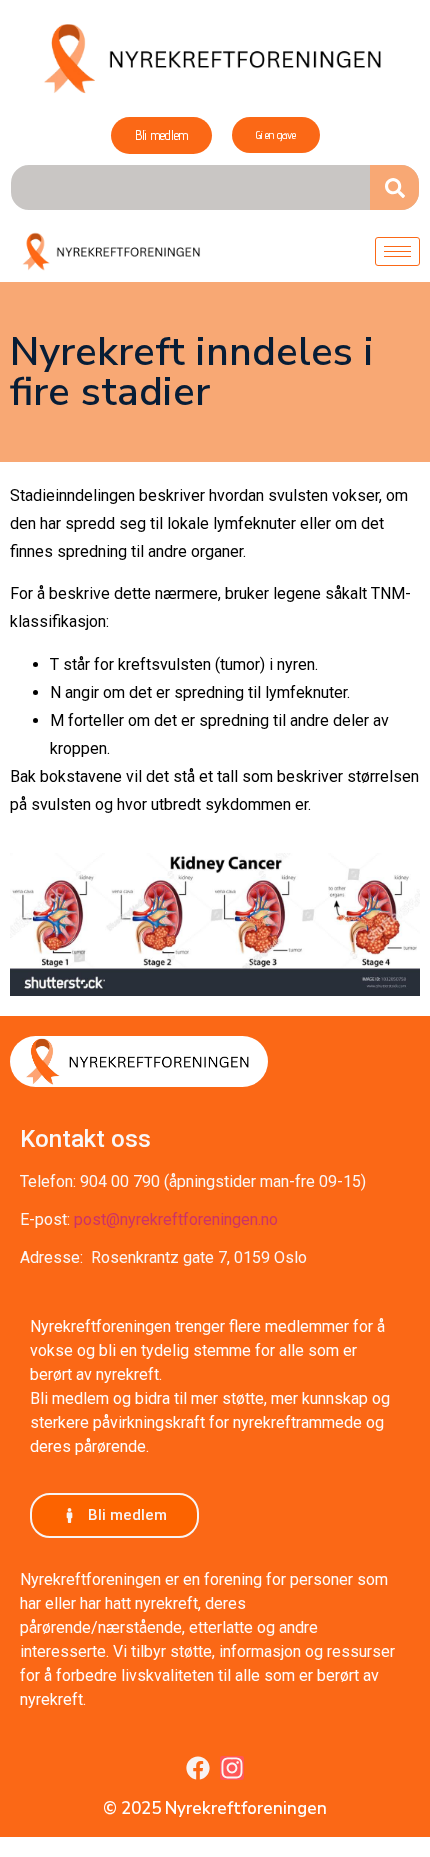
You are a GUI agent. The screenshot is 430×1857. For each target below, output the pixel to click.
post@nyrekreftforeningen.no (176, 1219)
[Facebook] (198, 1768)
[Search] (394, 187)
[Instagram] (232, 1768)
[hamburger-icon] (397, 251)
